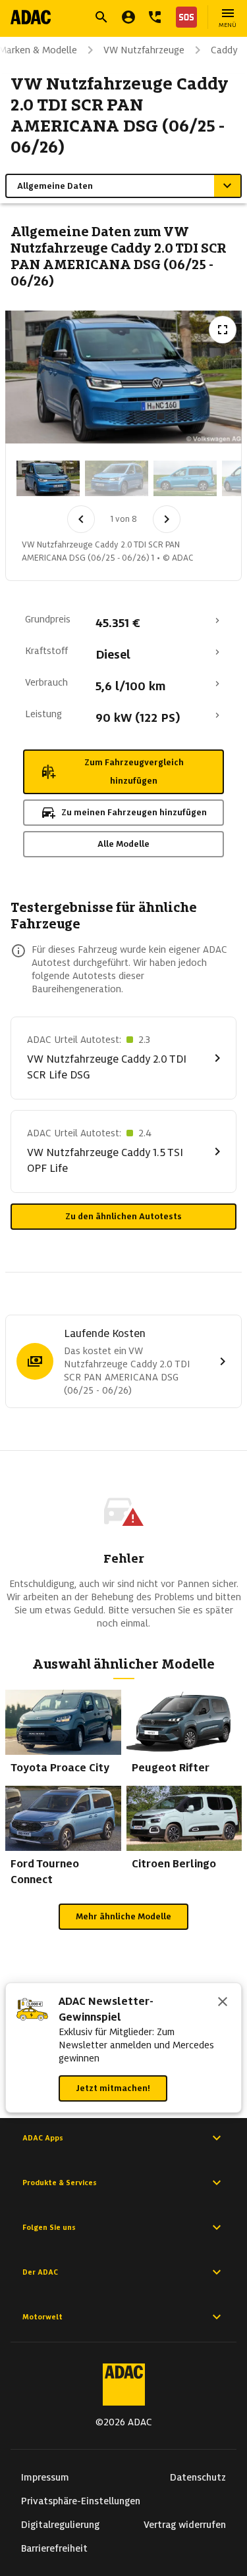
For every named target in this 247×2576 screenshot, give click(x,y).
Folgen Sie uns (49, 2227)
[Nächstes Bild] (167, 519)
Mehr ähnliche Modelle (123, 1916)
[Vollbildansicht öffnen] (223, 330)
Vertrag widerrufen (185, 2525)
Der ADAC (40, 2272)
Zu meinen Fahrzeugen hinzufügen (134, 812)
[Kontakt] (155, 17)
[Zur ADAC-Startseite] (31, 17)
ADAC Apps (43, 2138)
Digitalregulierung (60, 2525)
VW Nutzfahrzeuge (144, 50)
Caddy (224, 50)
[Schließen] (223, 2003)
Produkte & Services (60, 2183)
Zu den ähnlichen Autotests (123, 1216)
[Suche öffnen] (101, 17)
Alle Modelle (123, 844)
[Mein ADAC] (128, 17)
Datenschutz (198, 2477)
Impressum (45, 2477)
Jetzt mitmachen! (113, 2088)
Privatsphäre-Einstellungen (81, 2501)
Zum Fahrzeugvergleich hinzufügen (134, 771)
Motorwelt (42, 2317)
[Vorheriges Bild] (81, 519)
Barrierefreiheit (54, 2548)
